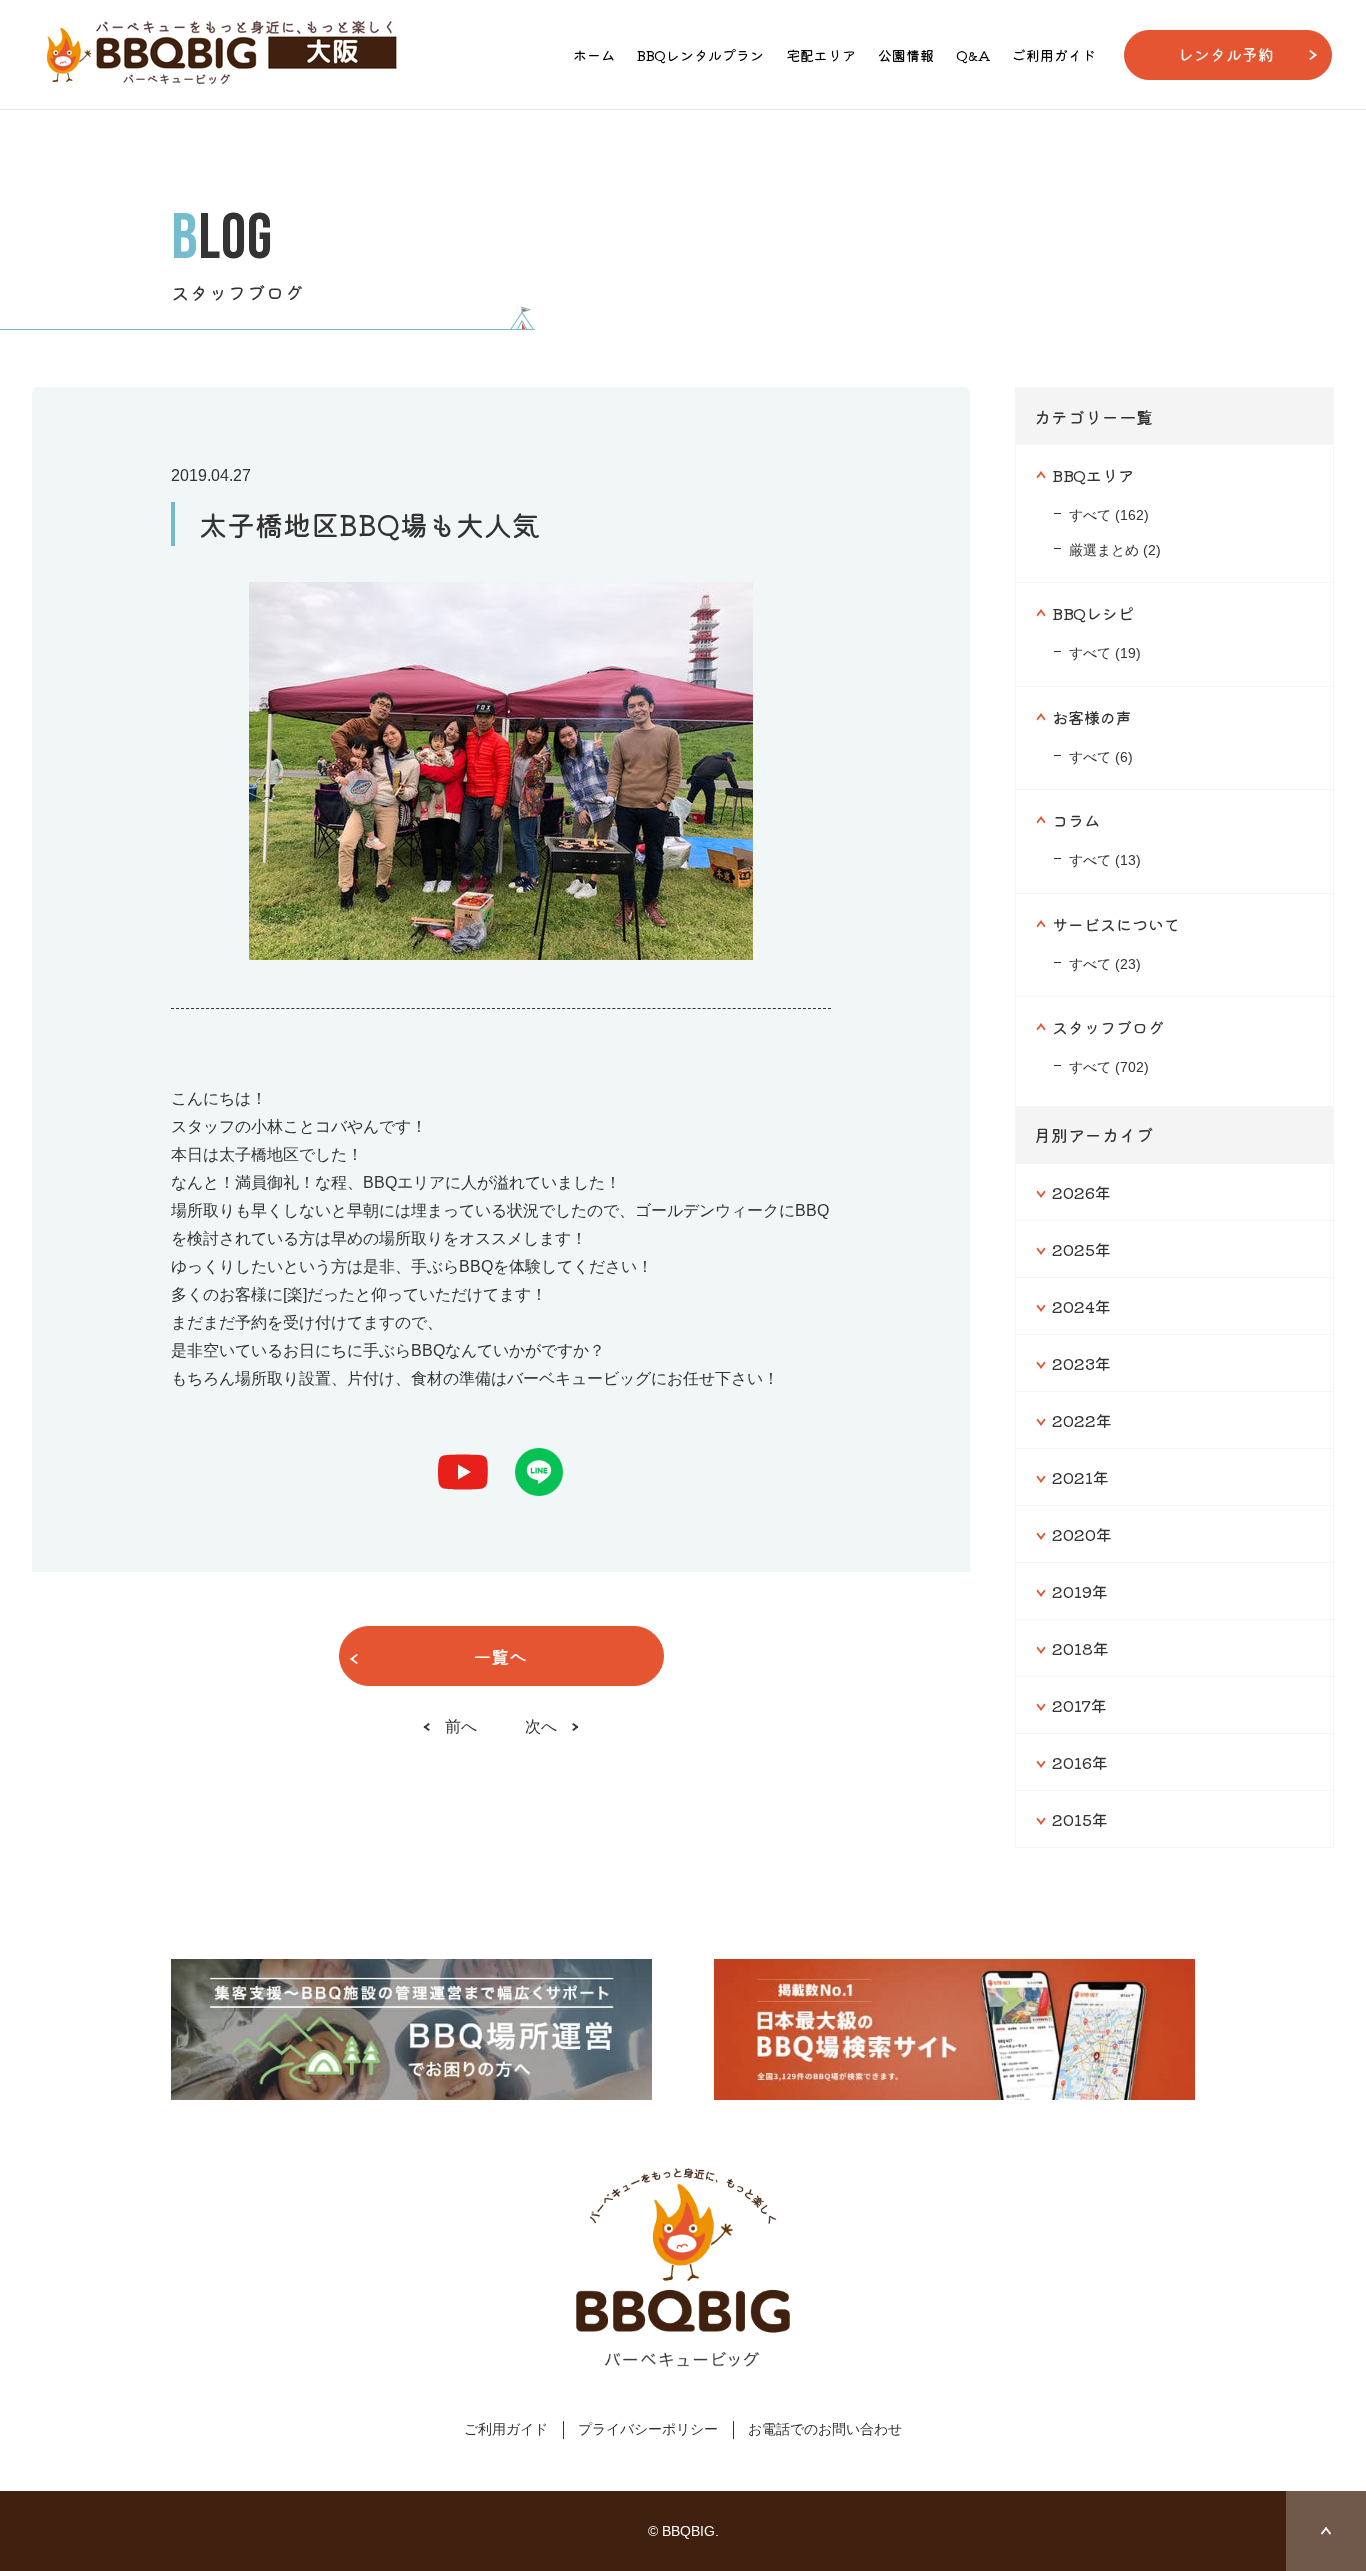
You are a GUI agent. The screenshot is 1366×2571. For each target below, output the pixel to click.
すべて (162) (1109, 515)
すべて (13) (1105, 860)
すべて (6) (1101, 757)
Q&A (973, 55)
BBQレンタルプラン (700, 55)
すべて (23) (1105, 964)
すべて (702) (1109, 1067)
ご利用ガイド (1054, 55)
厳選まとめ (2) (1115, 550)
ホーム (594, 55)
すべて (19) (1105, 653)
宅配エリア (821, 55)
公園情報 (906, 55)
